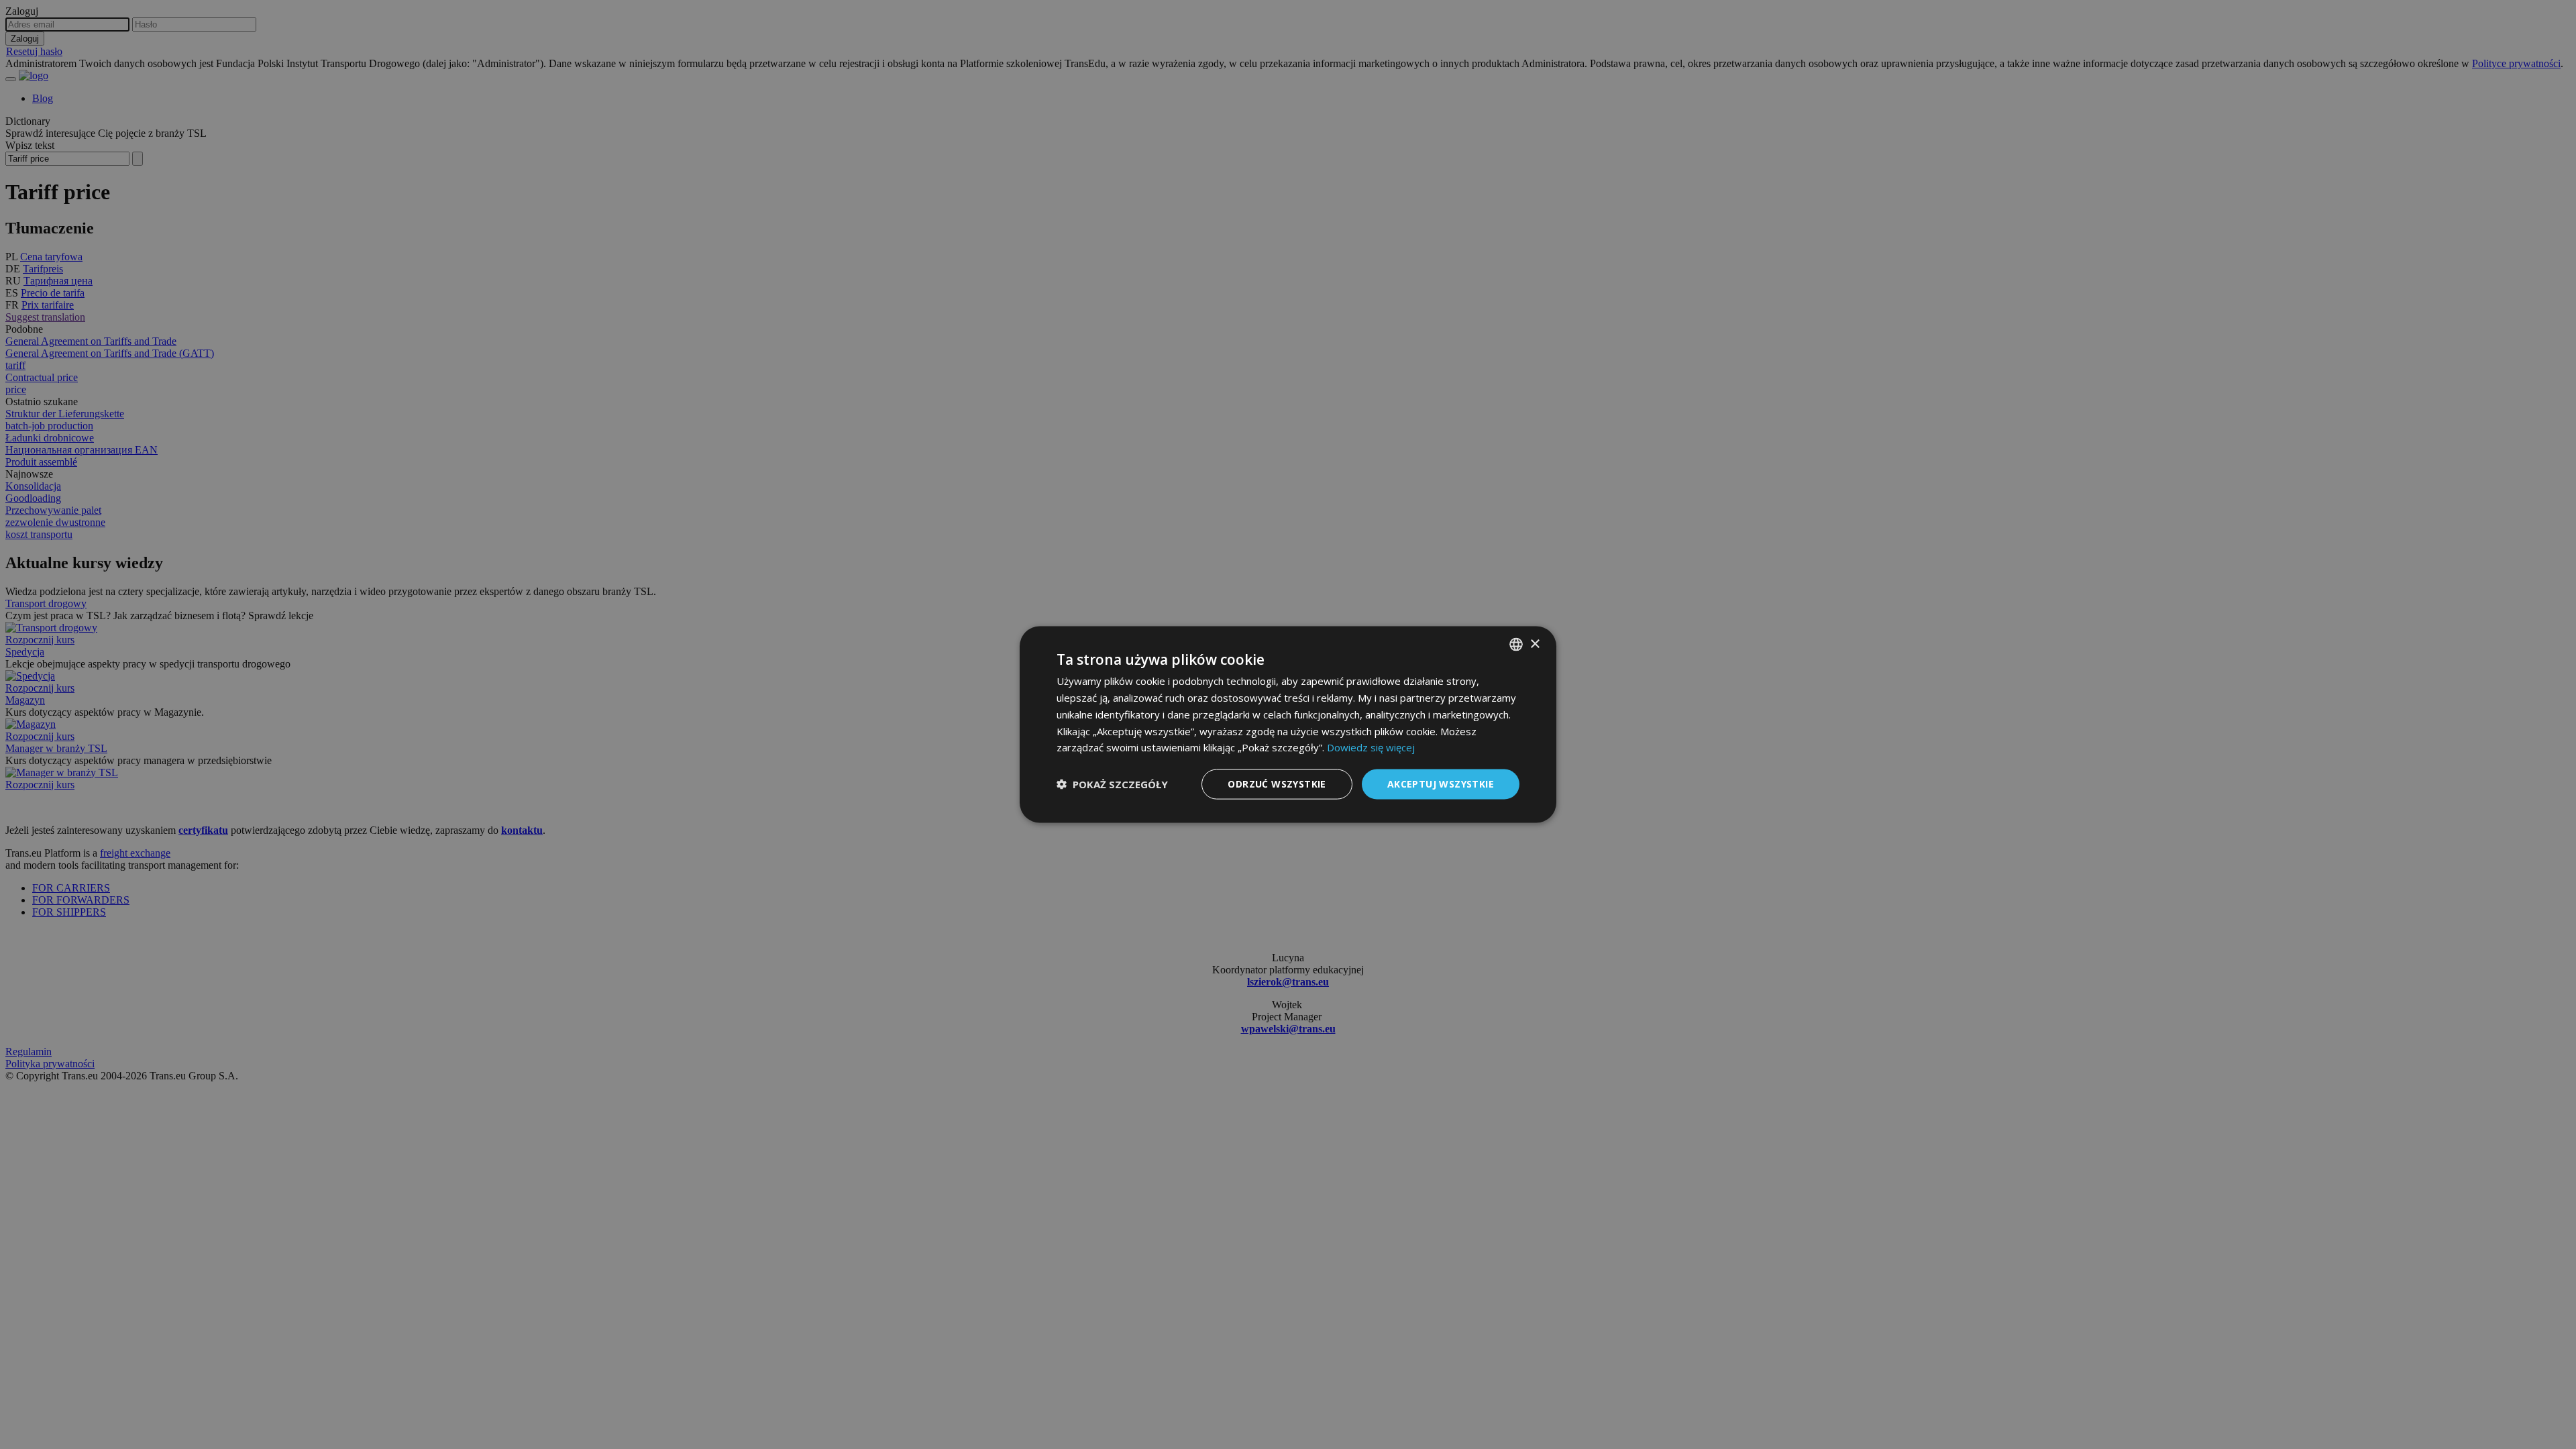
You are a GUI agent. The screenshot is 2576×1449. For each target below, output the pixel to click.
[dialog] (1288, 725)
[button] (1112, 784)
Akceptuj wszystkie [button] (1441, 784)
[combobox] (1516, 645)
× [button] (1535, 644)
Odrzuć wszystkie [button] (1277, 784)
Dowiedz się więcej (1371, 747)
